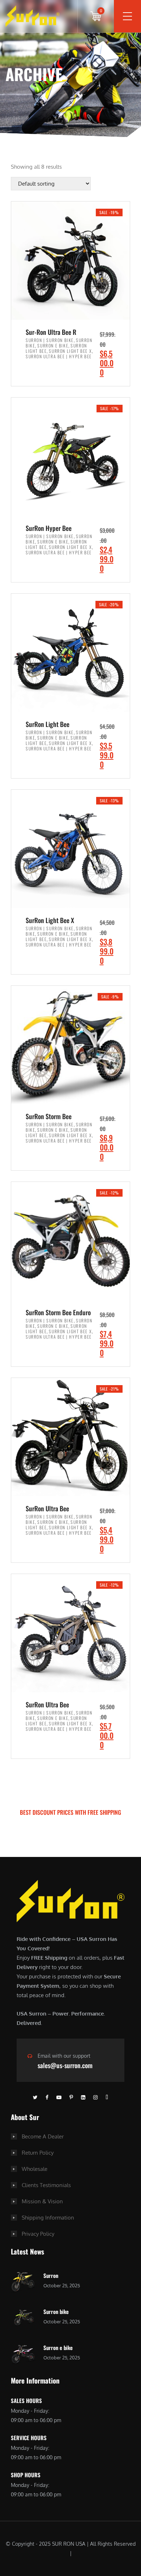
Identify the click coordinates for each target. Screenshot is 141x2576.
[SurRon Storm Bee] (70, 1045)
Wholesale (35, 2169)
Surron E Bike (53, 345)
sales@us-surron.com (65, 2065)
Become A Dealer (43, 2136)
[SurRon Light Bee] (70, 653)
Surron (51, 2275)
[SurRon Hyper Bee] (70, 457)
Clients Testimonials (46, 2185)
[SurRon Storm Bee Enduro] (70, 1241)
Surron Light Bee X (70, 351)
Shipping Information (48, 2218)
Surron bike (56, 2311)
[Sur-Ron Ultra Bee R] (70, 261)
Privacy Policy (38, 2234)
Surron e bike (58, 2347)
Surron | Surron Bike (50, 340)
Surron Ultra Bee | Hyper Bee (59, 356)
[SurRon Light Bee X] (70, 849)
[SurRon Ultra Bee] (70, 1437)
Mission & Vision (42, 2201)
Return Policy (38, 2153)
